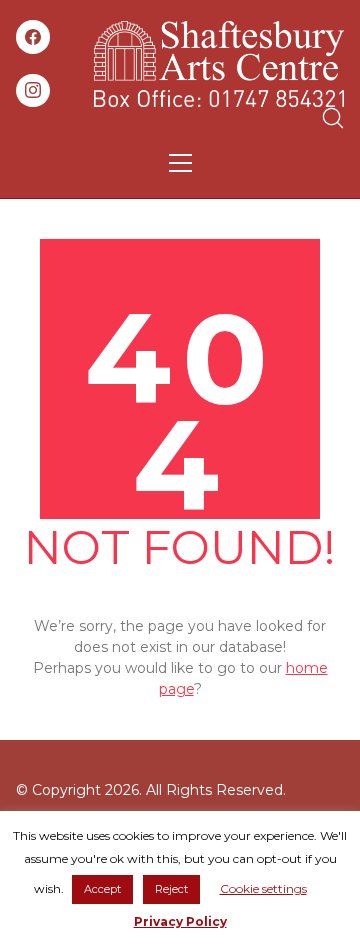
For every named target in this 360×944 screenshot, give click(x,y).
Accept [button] (102, 889)
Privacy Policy (180, 921)
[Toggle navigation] (180, 163)
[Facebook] (33, 37)
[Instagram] (33, 91)
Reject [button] (171, 889)
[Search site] (333, 118)
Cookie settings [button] (263, 888)
